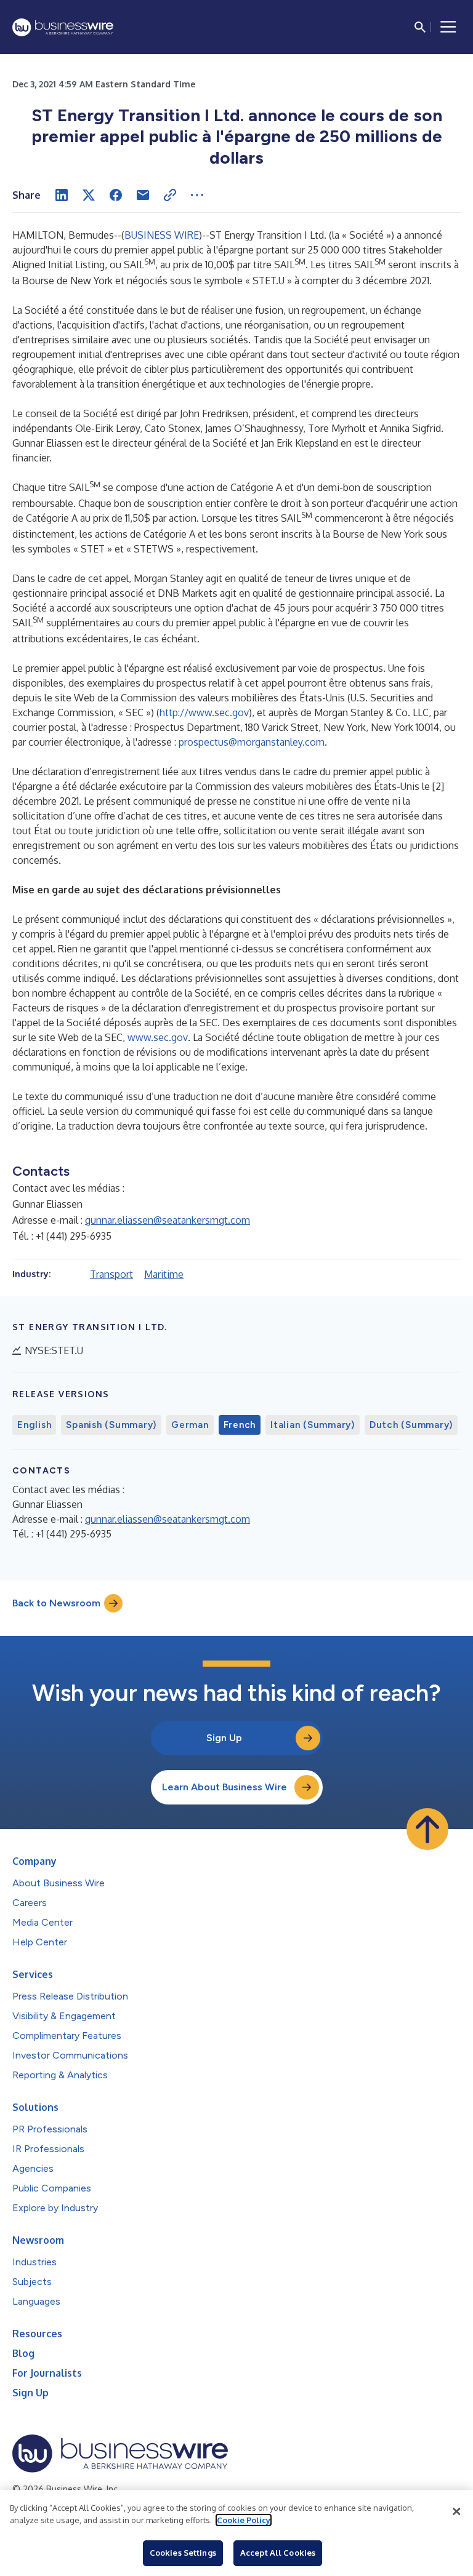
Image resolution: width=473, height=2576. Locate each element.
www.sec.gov (158, 1037)
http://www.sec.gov (204, 712)
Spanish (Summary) (111, 1425)
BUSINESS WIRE (162, 235)
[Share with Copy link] (170, 195)
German (190, 1425)
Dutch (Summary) (411, 1425)
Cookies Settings (183, 2553)
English (34, 1425)
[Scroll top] (427, 1829)
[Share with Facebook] (116, 195)
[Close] (456, 2511)
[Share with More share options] (197, 195)
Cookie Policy (244, 2520)
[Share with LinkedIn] (62, 195)
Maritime (164, 1274)
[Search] (420, 27)
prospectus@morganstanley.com (252, 742)
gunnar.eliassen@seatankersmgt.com (168, 1220)
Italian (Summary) (313, 1425)
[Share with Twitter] (89, 195)
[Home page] (63, 27)
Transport (111, 1274)
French (240, 1425)
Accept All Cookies (278, 2553)
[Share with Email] (143, 195)
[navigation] (448, 27)
